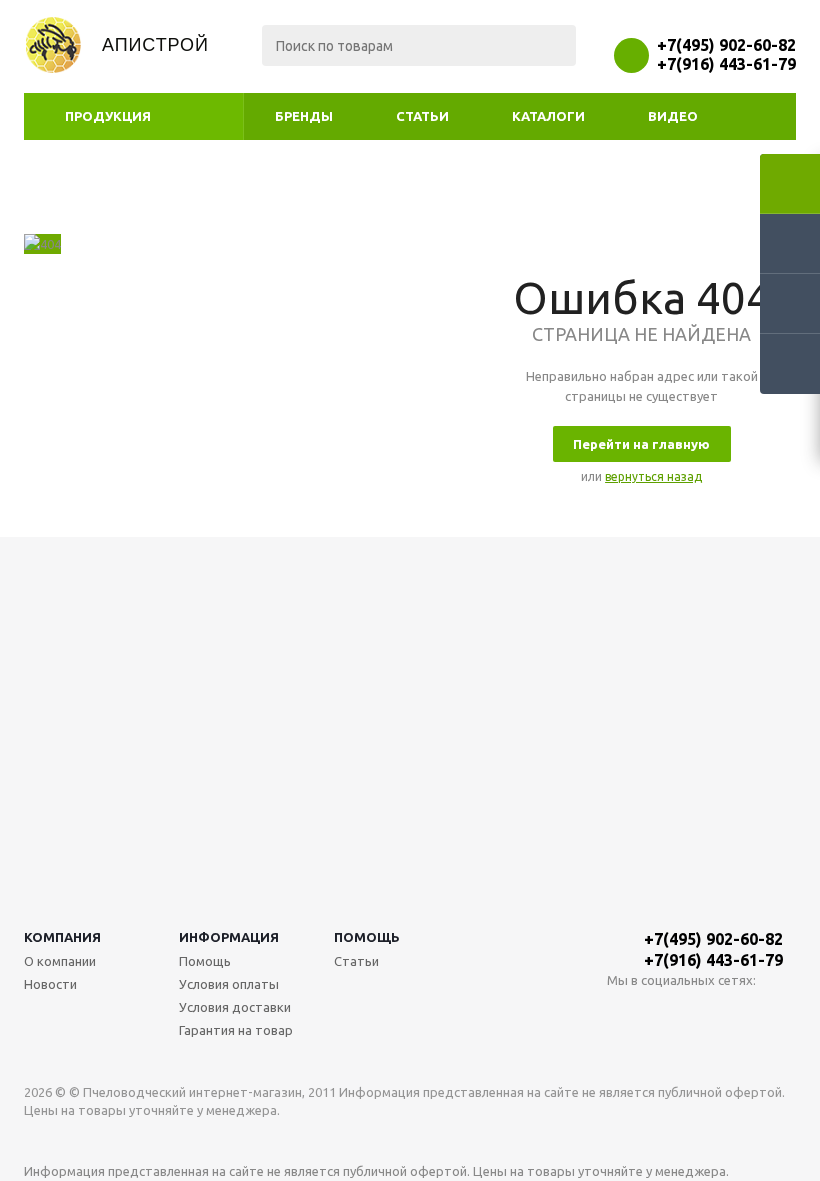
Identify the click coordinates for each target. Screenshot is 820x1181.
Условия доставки (235, 1007)
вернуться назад (653, 476)
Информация (229, 937)
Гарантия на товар (236, 1030)
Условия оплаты (229, 984)
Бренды (304, 116)
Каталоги (548, 116)
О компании (60, 961)
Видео (673, 116)
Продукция (108, 116)
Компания (62, 937)
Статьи (422, 116)
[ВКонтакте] (622, 1013)
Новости (50, 984)
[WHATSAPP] (663, 1013)
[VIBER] (704, 1013)
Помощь (367, 937)
